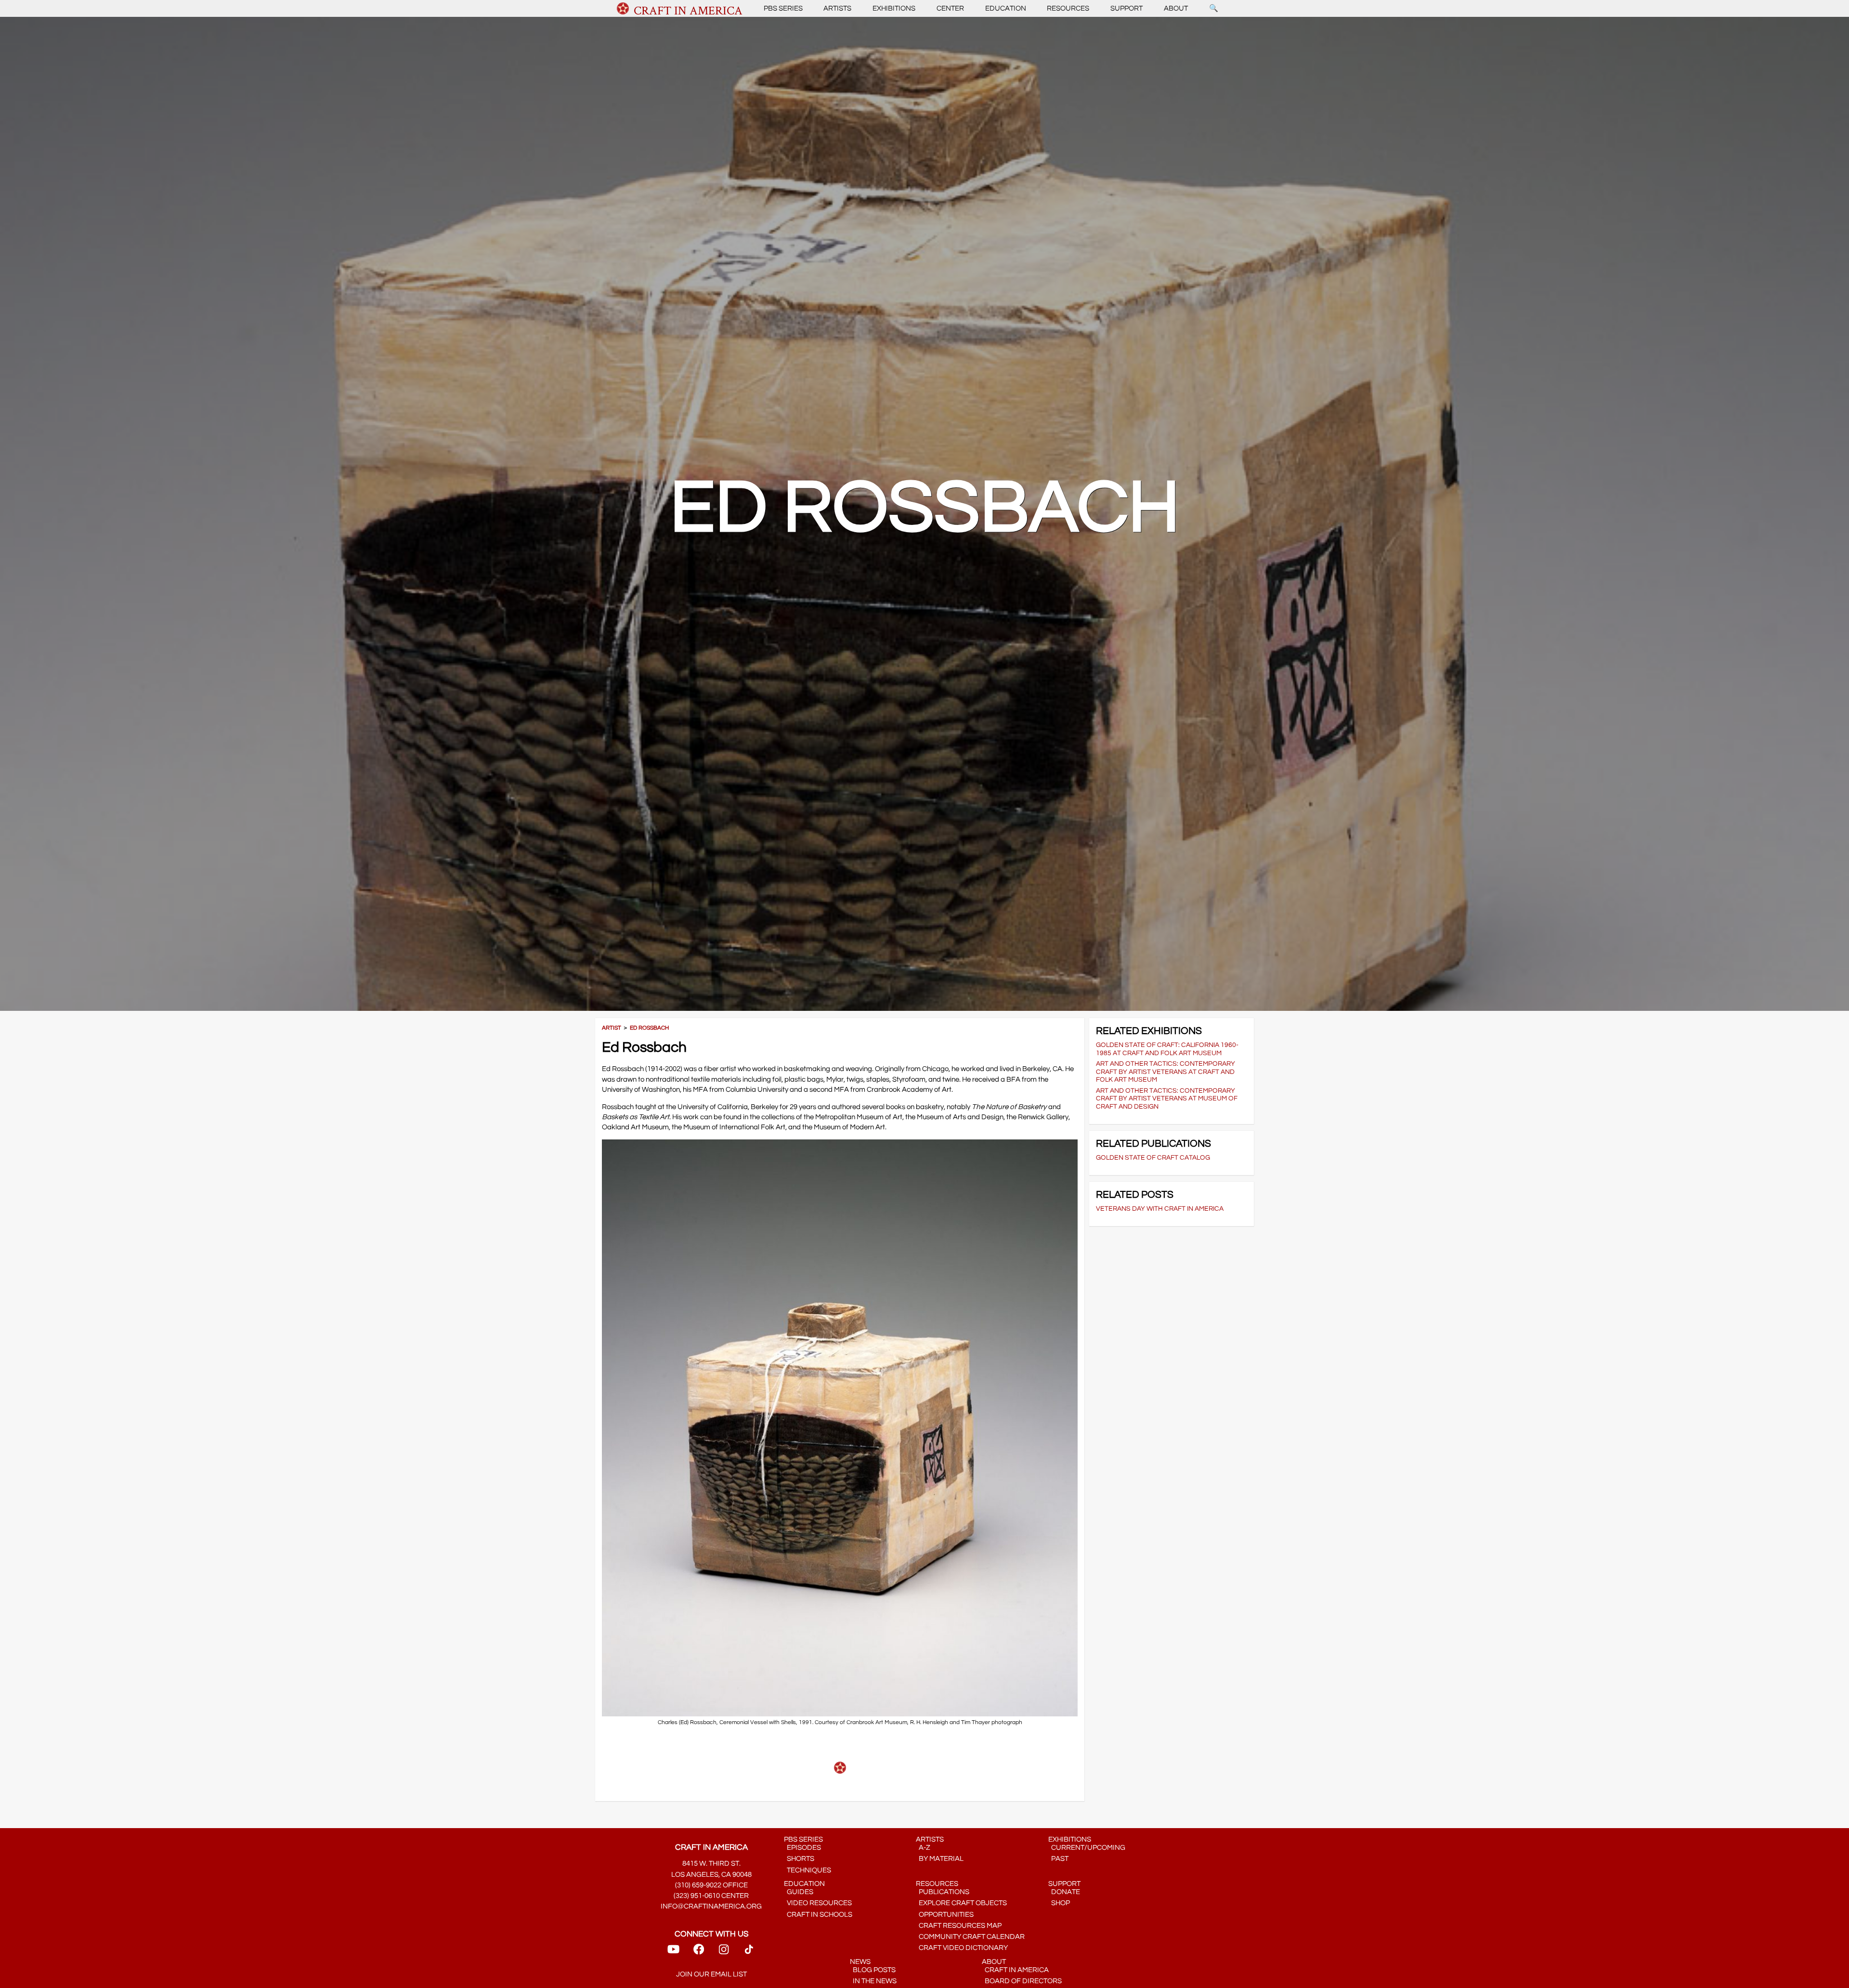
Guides (799, 1892)
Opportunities (945, 1915)
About (1176, 8)
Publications (943, 1892)
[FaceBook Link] (699, 1953)
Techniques (807, 1870)
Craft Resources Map (959, 1926)
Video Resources (818, 1903)
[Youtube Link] (673, 1953)
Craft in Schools (818, 1915)
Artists (837, 8)
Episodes (802, 1848)
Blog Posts (873, 1970)
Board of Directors (1022, 1981)
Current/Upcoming (1087, 1848)
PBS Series (783, 8)
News (860, 1962)
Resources (1068, 8)
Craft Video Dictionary (962, 1948)
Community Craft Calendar (970, 1937)
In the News (873, 1981)
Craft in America (1015, 1970)
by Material (940, 1859)
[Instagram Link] (724, 1953)
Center (950, 8)
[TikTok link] (749, 1953)
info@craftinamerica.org (711, 1906)
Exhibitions (894, 8)
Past (1058, 1859)
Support (1126, 8)
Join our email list (711, 1974)
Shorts (799, 1859)
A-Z (923, 1848)
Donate (1064, 1892)
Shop (1059, 1903)
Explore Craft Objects (961, 1903)
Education (1006, 8)
